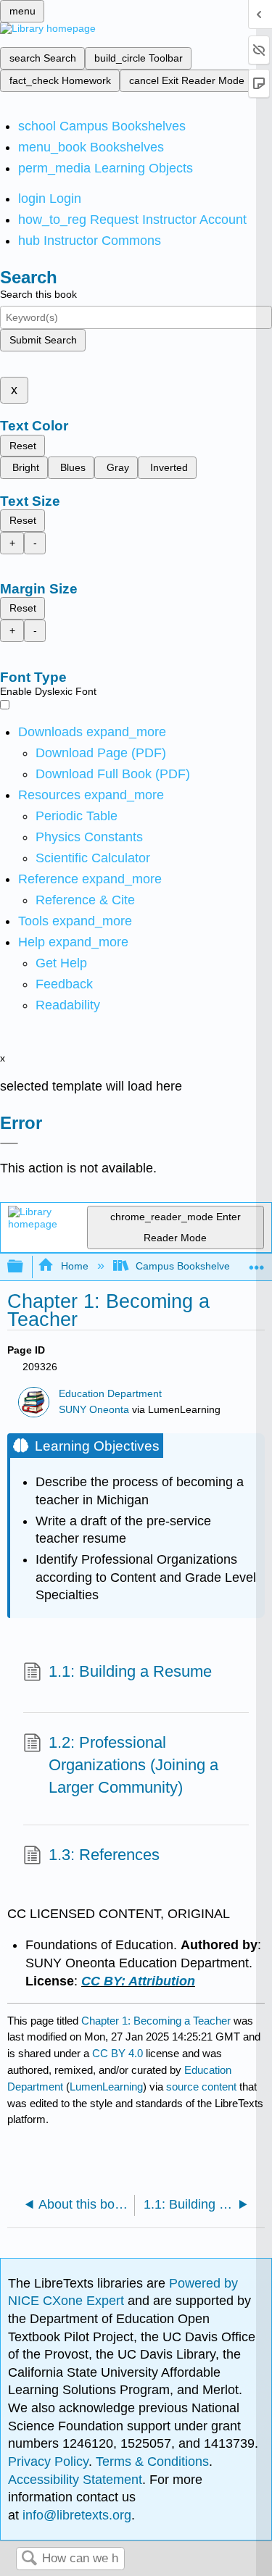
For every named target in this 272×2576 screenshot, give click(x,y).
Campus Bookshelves (185, 1266)
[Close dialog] (9, 1143)
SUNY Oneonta (94, 1410)
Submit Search (43, 340)
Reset (23, 446)
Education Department (110, 1394)
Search (29, 2559)
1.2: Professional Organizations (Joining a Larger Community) (133, 1765)
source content (201, 2087)
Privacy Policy (48, 2462)
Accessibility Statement (75, 2480)
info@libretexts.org (75, 2515)
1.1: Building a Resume (130, 1671)
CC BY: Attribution (138, 1981)
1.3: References (104, 1855)
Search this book (38, 294)
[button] (64, 984)
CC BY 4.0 (118, 2053)
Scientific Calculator (93, 858)
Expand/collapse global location (257, 1263)
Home (74, 1266)
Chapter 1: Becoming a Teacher (156, 2021)
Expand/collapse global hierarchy (25, 1267)
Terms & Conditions (152, 2462)
